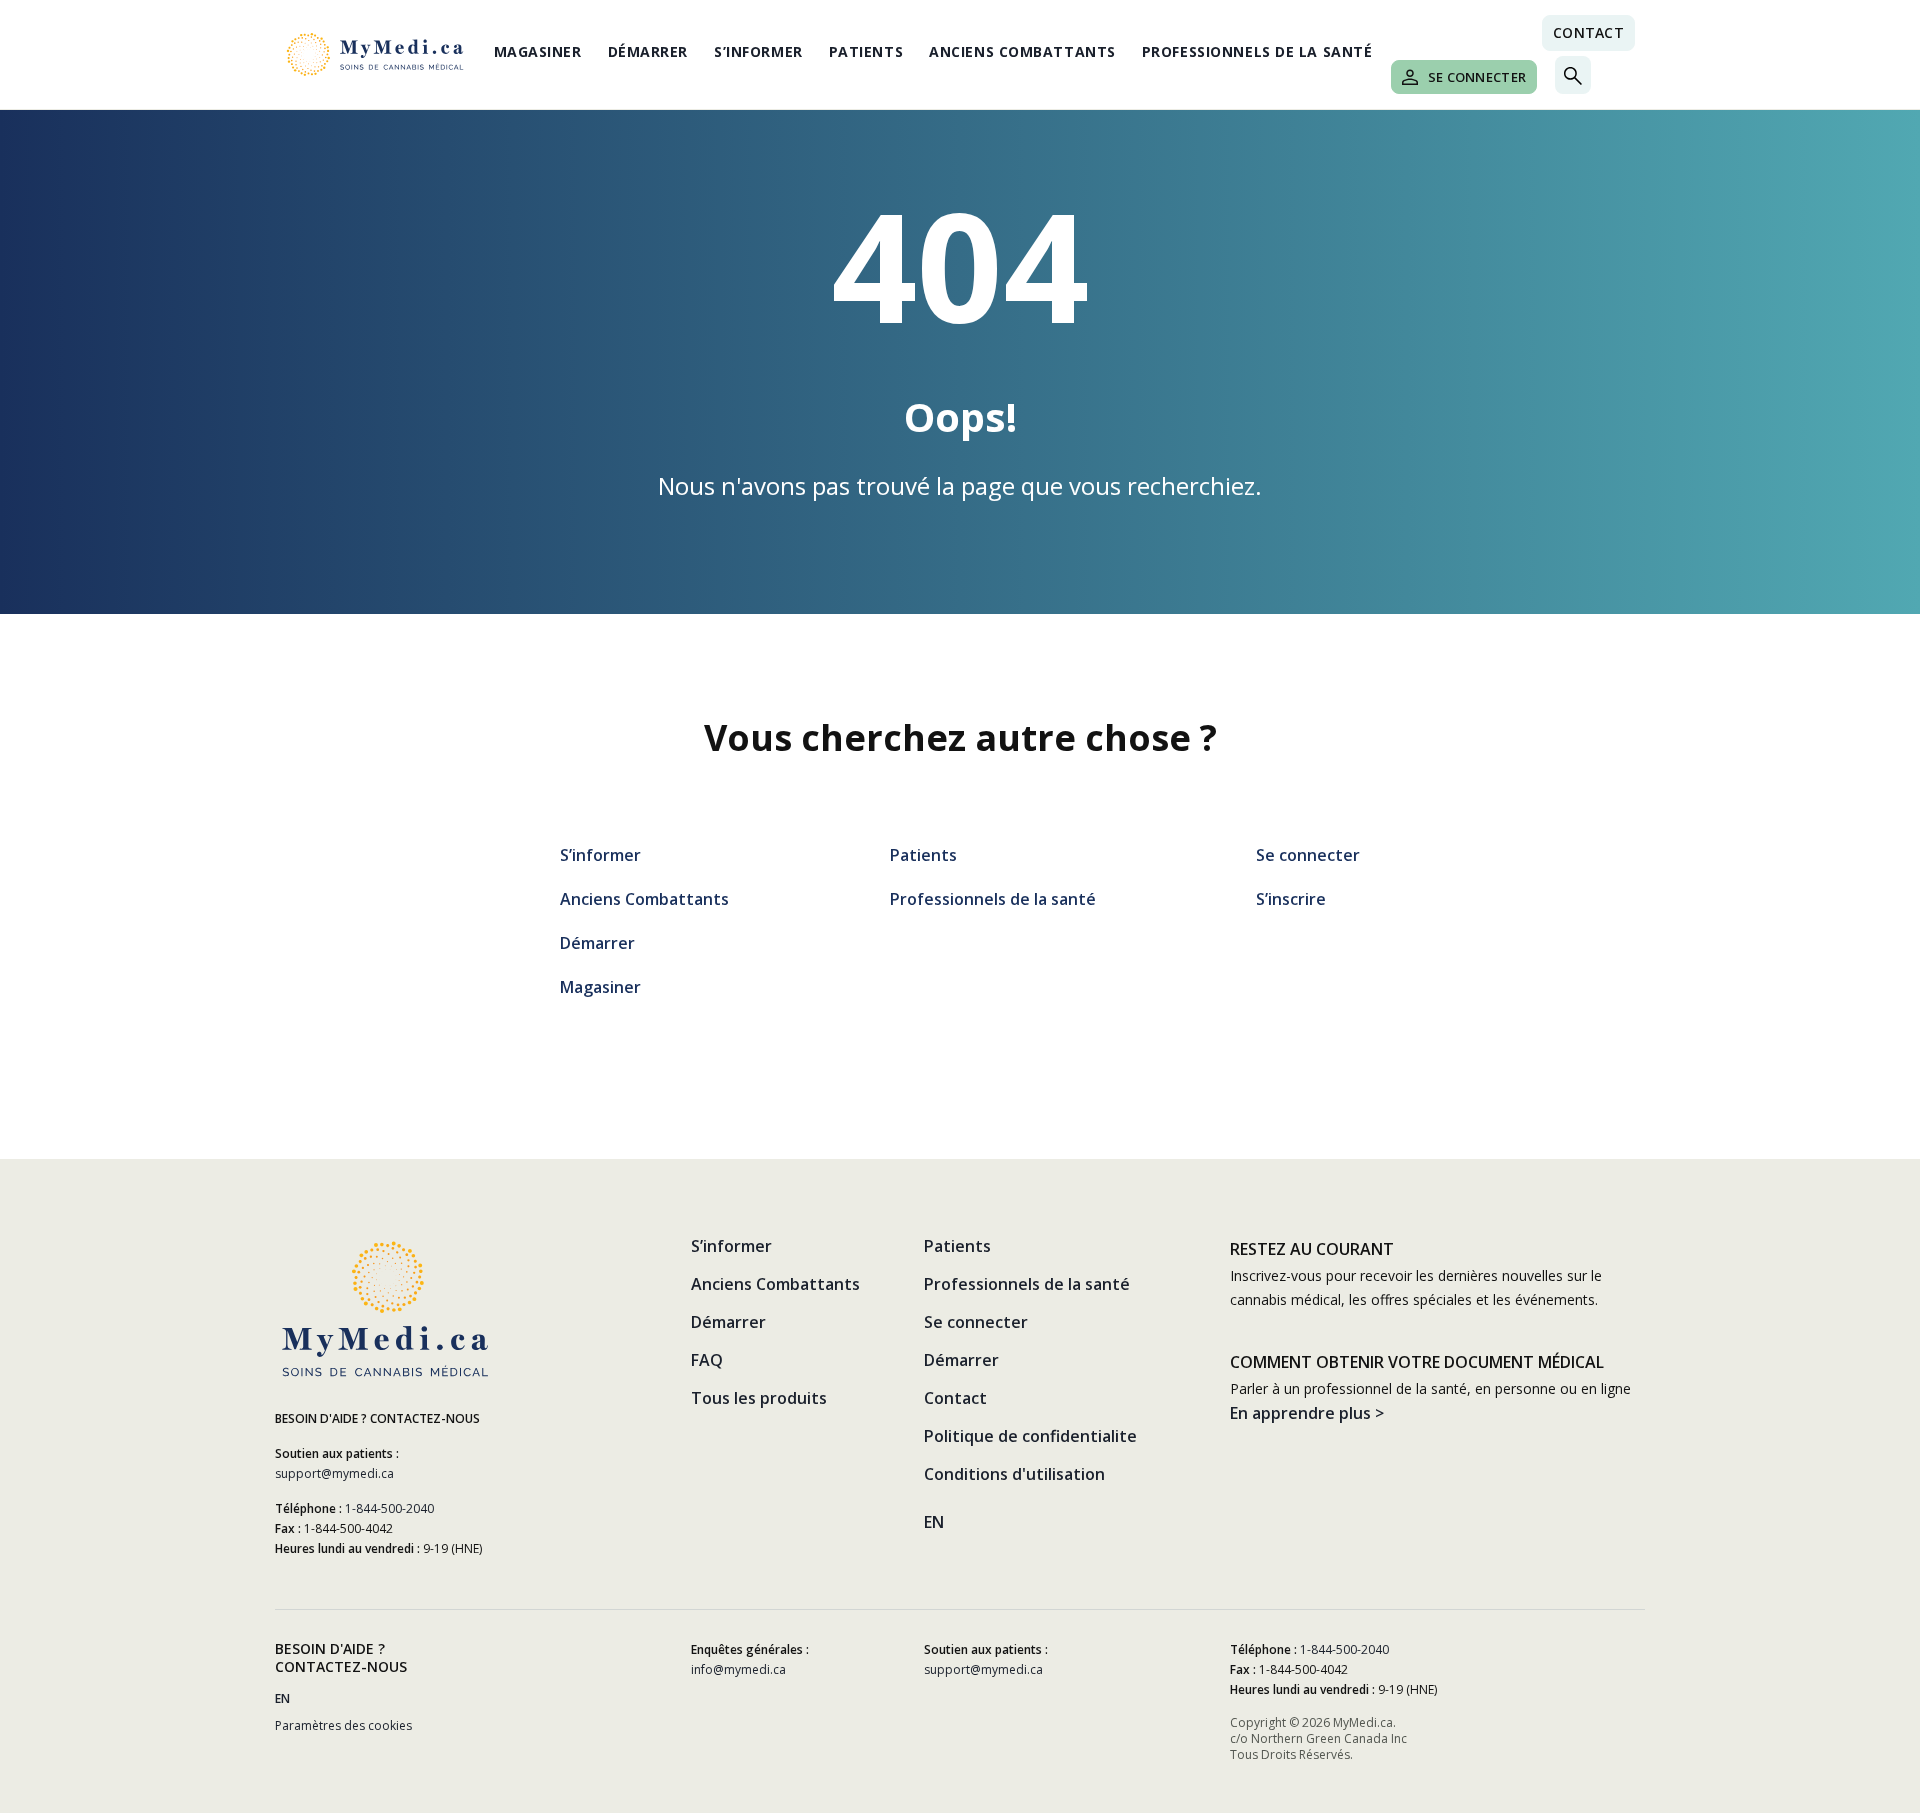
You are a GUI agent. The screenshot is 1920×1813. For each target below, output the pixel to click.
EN (934, 1522)
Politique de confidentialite (1030, 1436)
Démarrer (648, 51)
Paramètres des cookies (343, 1725)
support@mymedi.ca (334, 1473)
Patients (866, 51)
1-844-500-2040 (389, 1508)
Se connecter (1477, 77)
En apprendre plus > (1307, 1413)
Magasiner (538, 51)
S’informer (758, 51)
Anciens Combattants (1022, 51)
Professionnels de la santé (1257, 51)
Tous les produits (759, 1398)
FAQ (707, 1360)
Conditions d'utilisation (1014, 1474)
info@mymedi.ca (738, 1669)
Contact (1588, 32)
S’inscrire (1291, 899)
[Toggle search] (1573, 75)
